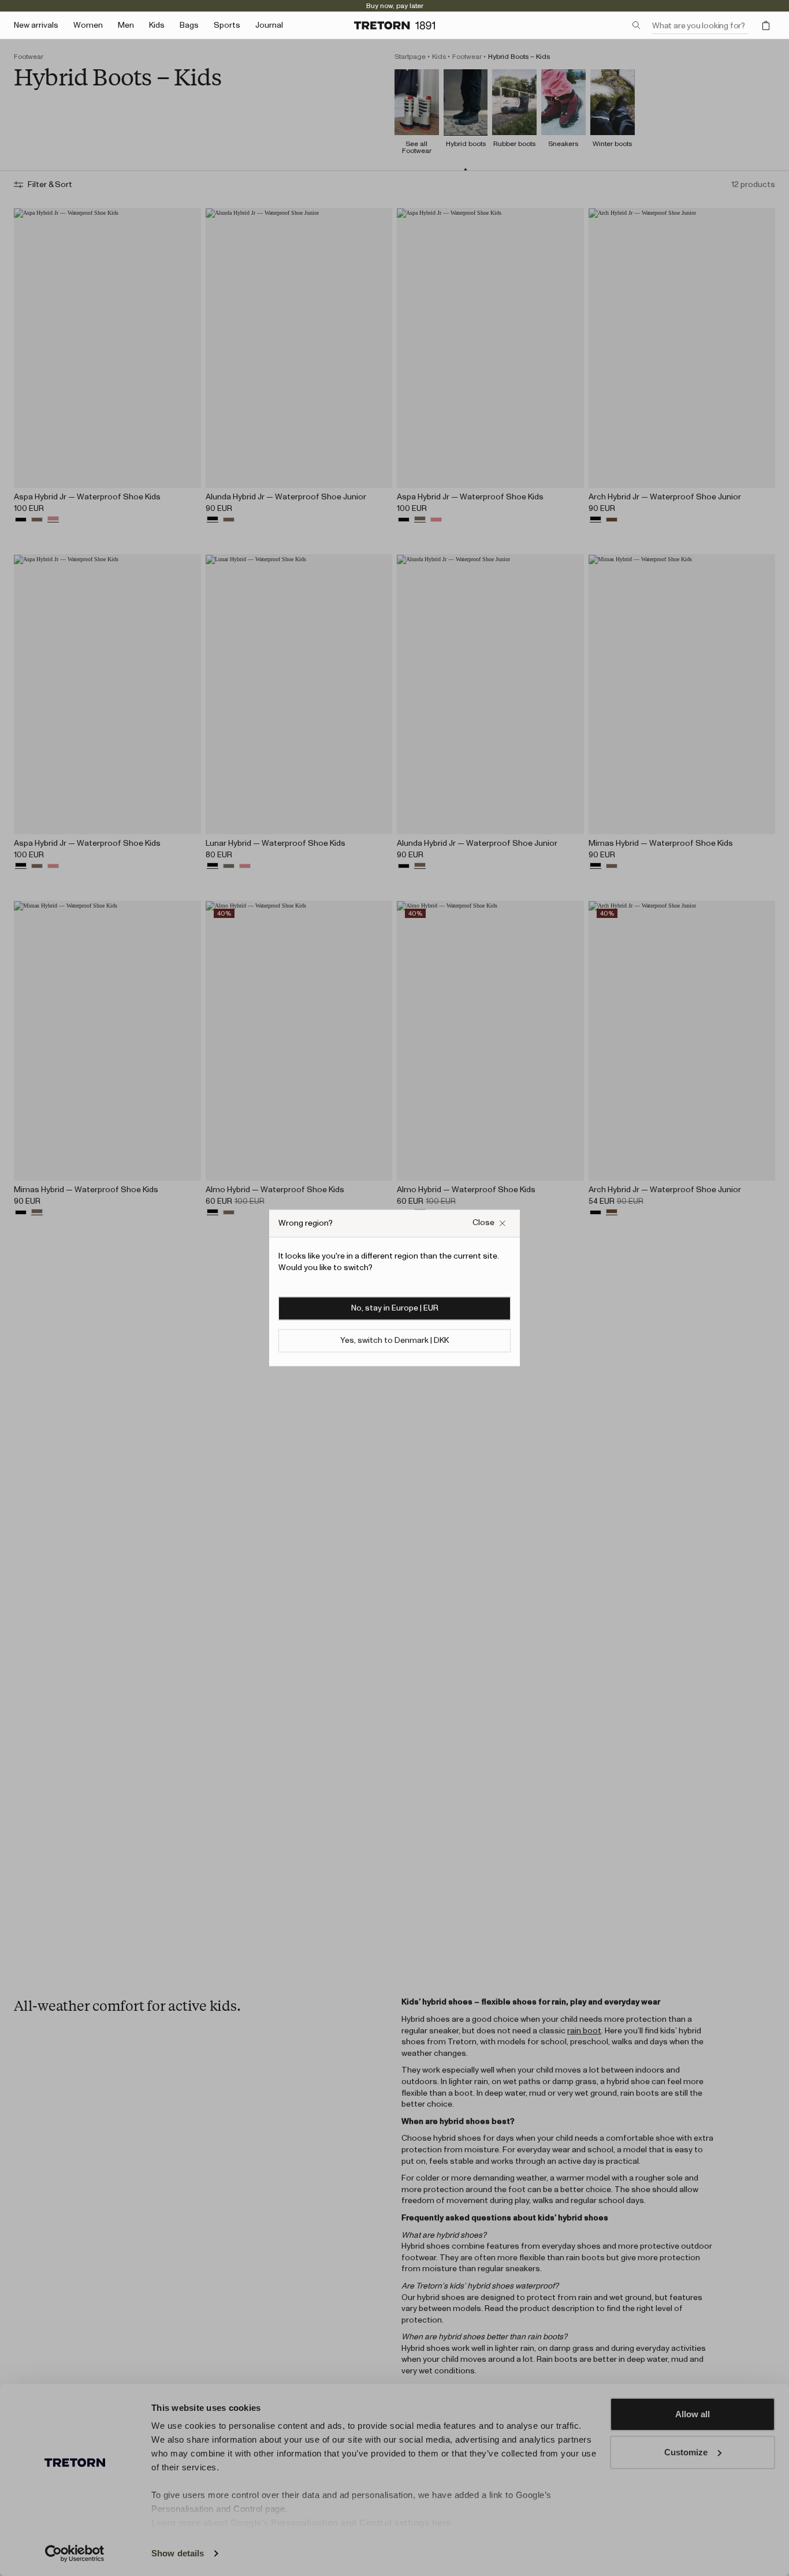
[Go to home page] (394, 25)
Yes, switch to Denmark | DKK (394, 1341)
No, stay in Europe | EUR (395, 1309)
